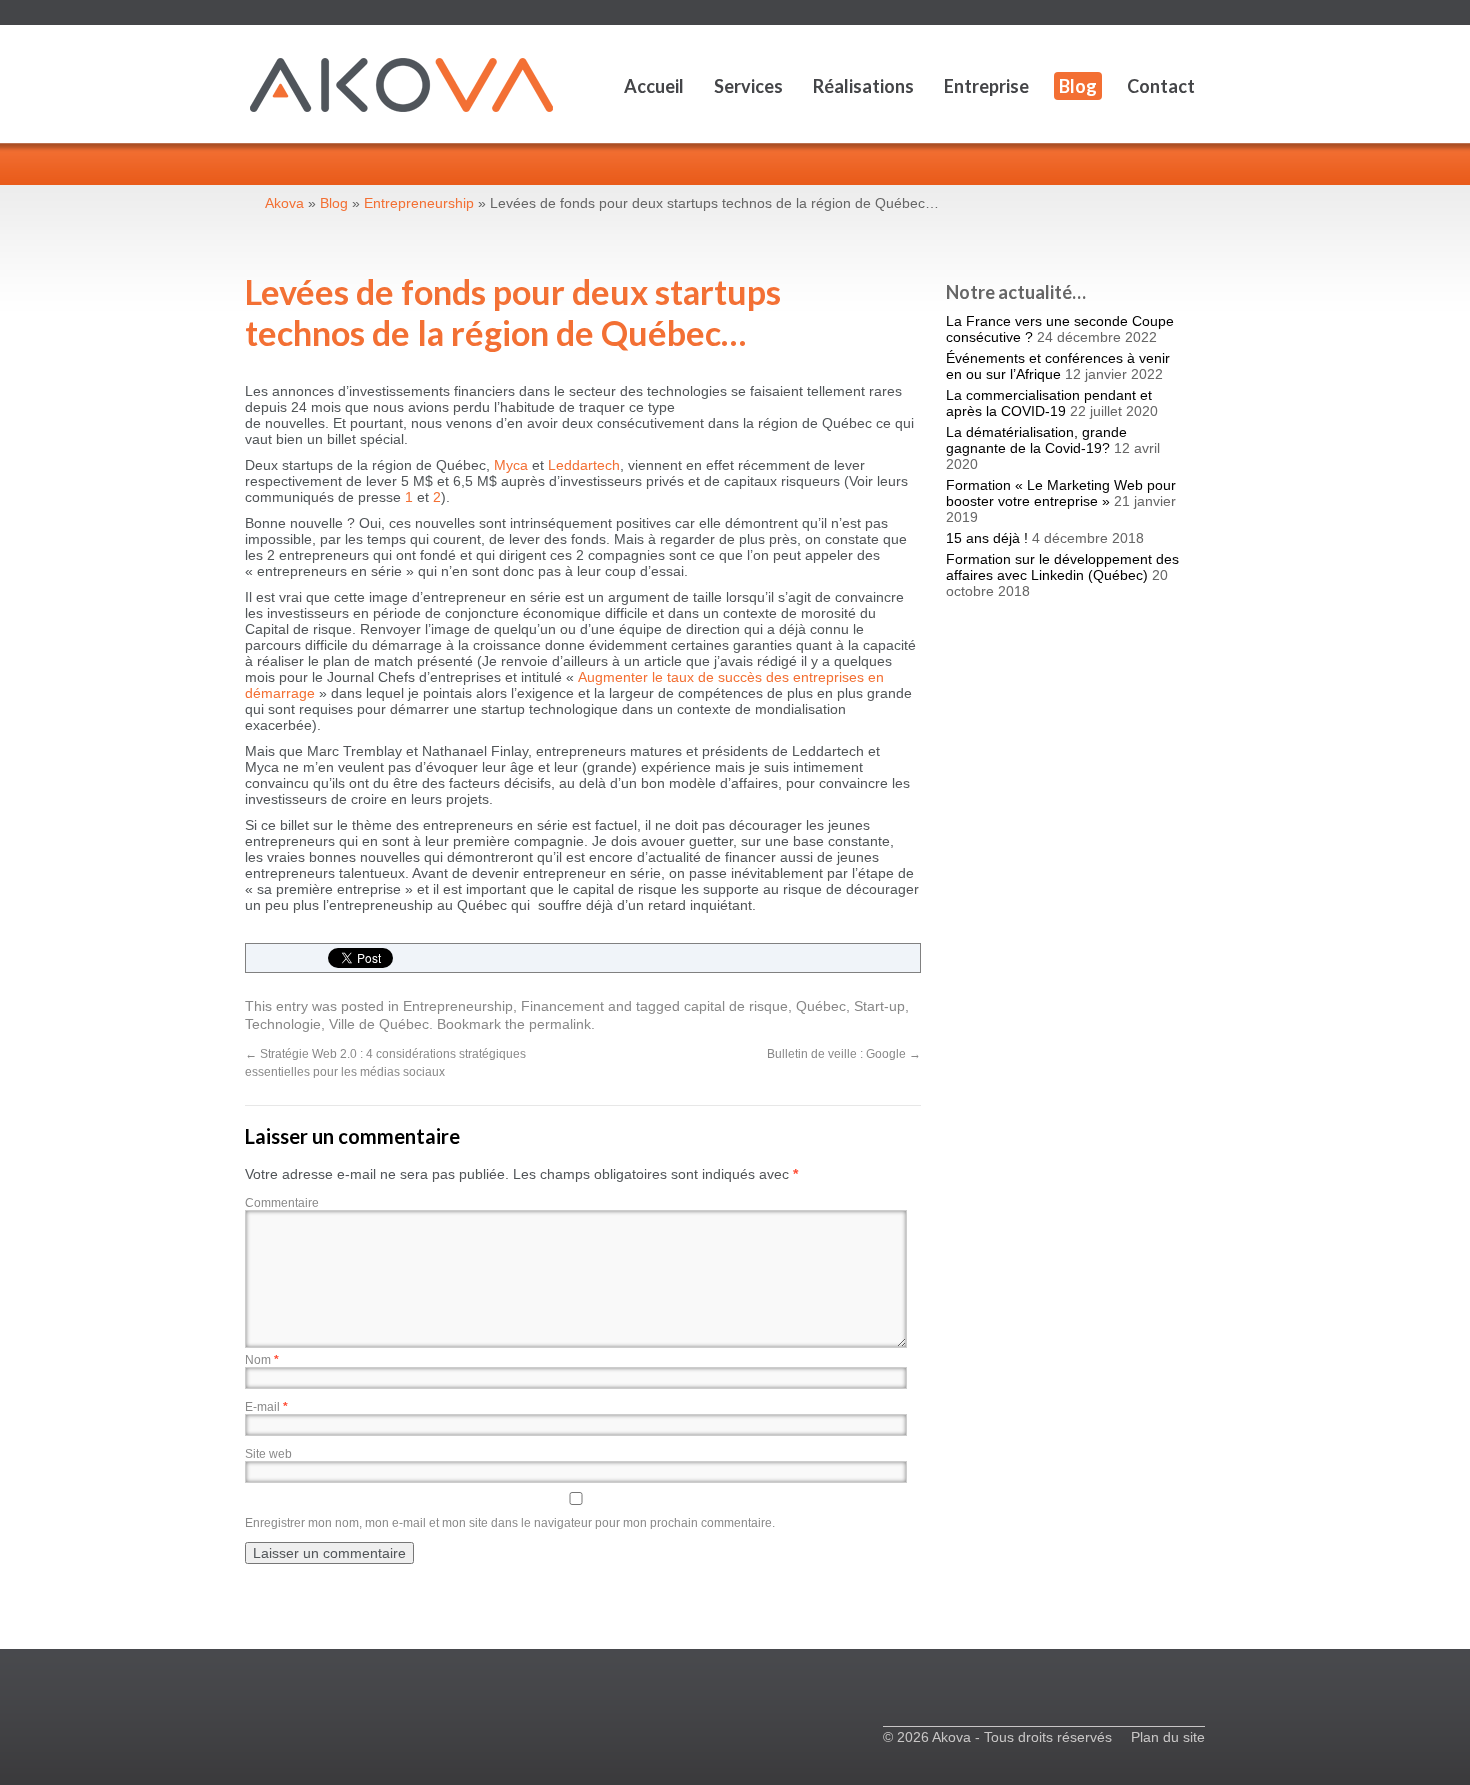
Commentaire (282, 1203)
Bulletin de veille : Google (844, 1054)
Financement (562, 1006)
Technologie (283, 1024)
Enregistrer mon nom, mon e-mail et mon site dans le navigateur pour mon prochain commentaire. (510, 1523)
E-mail (266, 1407)
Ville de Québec (379, 1024)
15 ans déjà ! (987, 538)
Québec (821, 1006)
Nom (262, 1360)
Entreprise (986, 86)
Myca (511, 465)
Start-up (879, 1006)
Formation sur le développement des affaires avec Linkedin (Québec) (1062, 567)
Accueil (654, 86)
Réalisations (863, 86)
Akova (284, 203)
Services (748, 86)
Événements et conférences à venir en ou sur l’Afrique (1058, 366)
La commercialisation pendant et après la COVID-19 (1049, 403)
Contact (1161, 86)
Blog (1078, 86)
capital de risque (736, 1006)
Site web (268, 1454)
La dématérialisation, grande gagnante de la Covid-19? (1036, 440)
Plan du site (1168, 1737)
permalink (560, 1024)
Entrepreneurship (458, 1006)
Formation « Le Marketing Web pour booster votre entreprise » (1061, 493)
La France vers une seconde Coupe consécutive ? (1060, 329)
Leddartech (584, 465)
